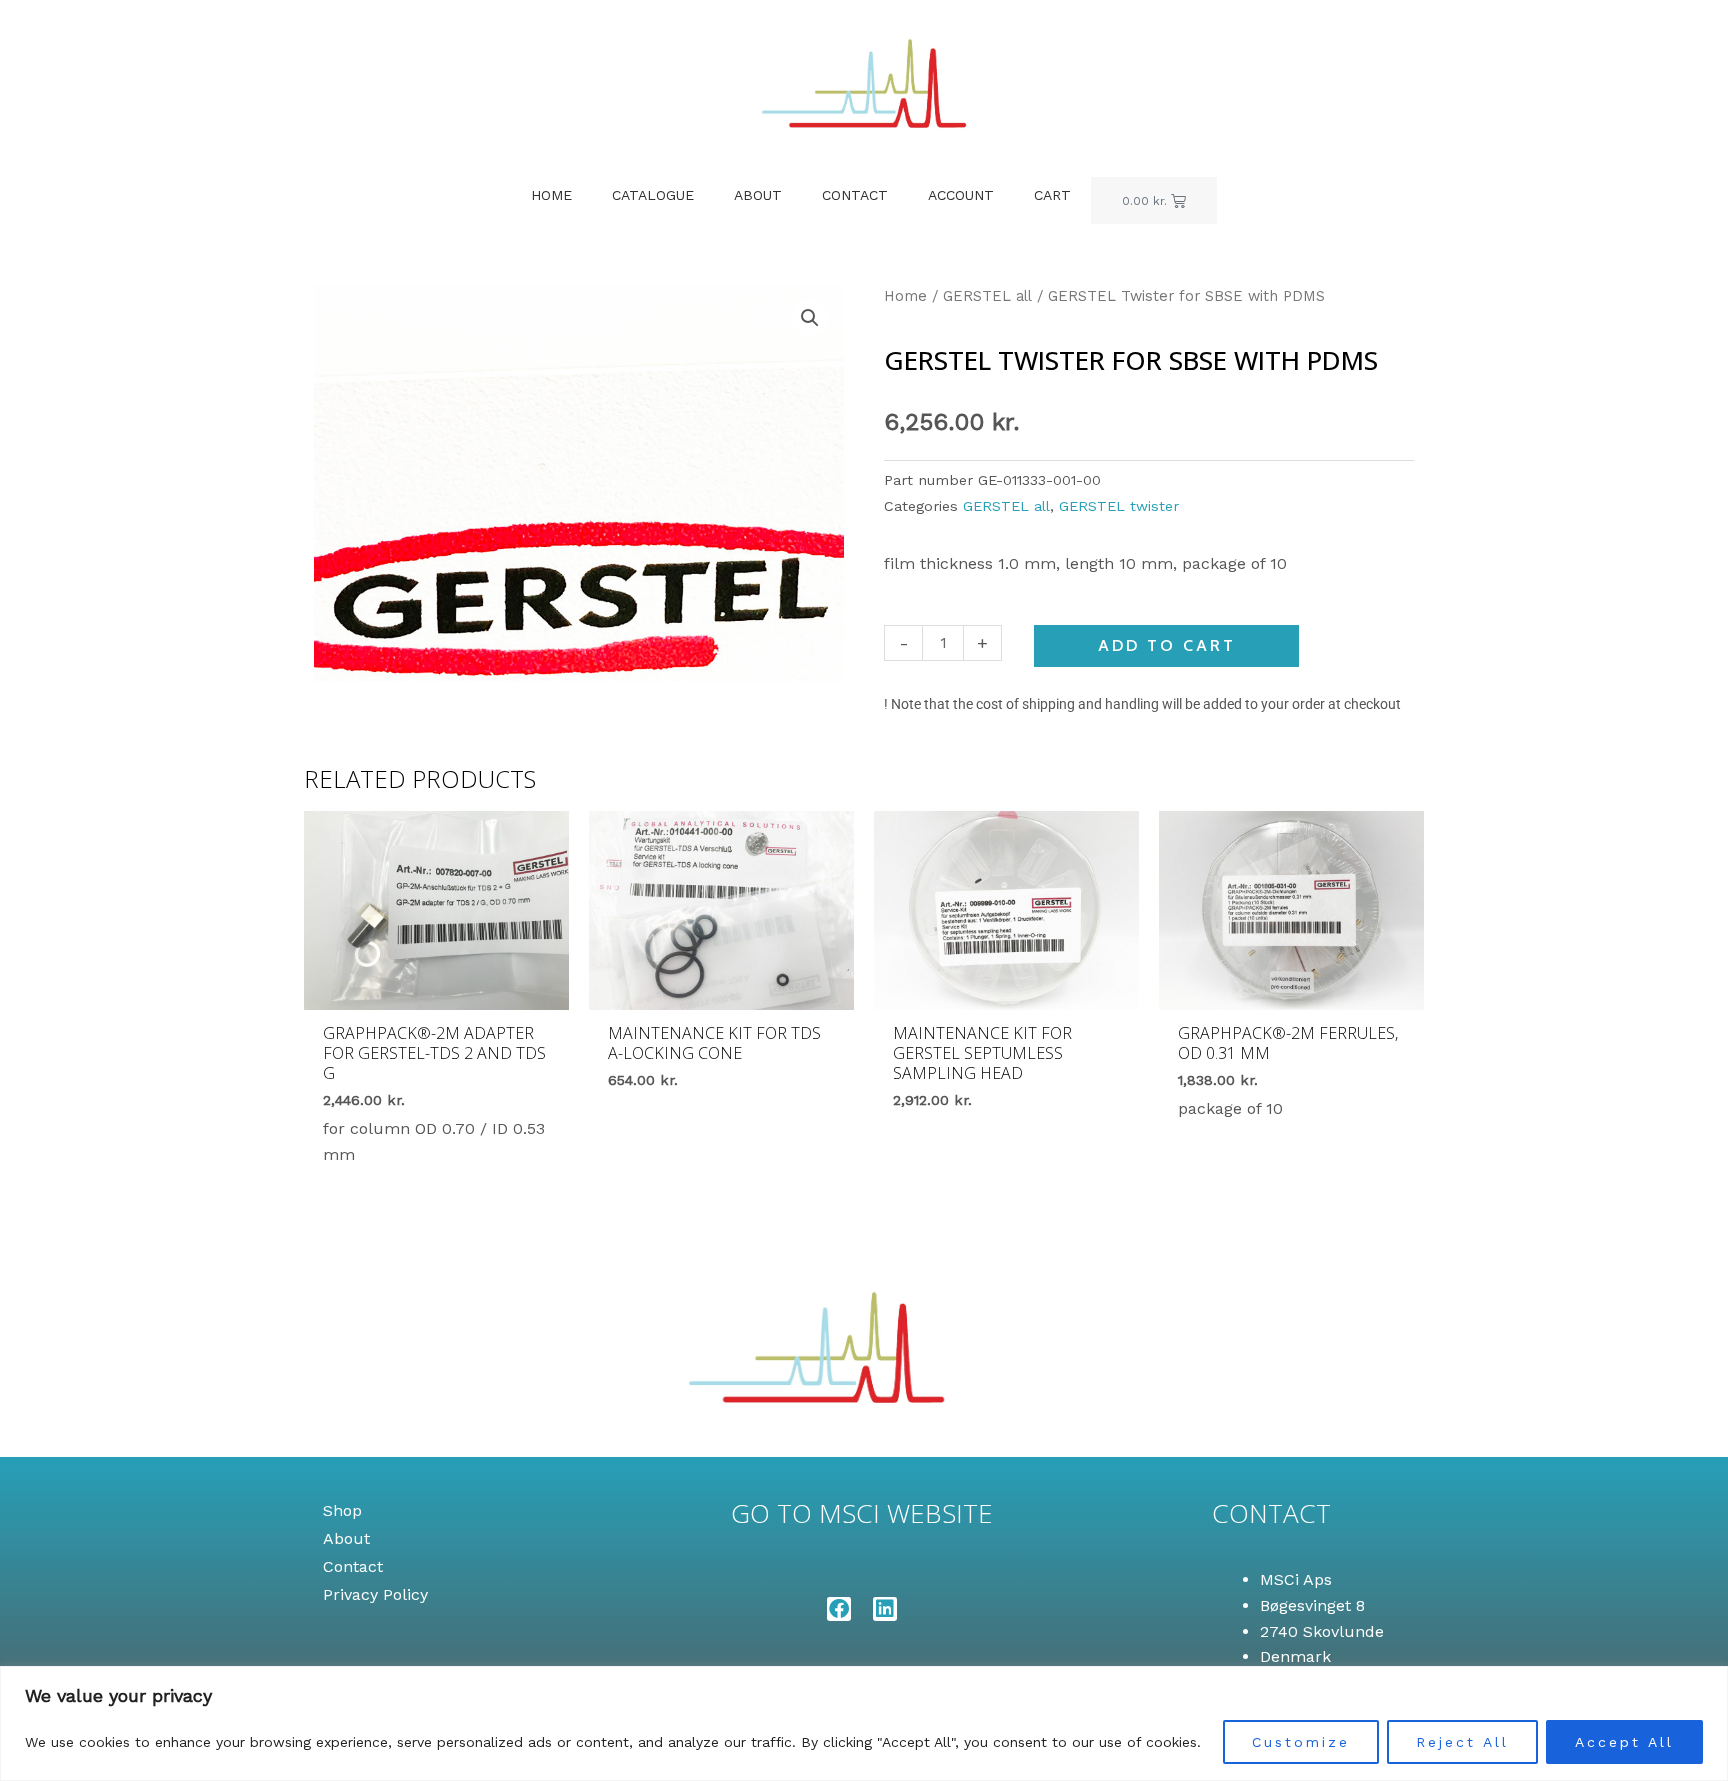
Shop (342, 1510)
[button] (810, 318)
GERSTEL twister (1119, 506)
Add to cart (1167, 645)
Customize (1301, 1742)
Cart (1052, 195)
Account (961, 195)
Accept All (1624, 1742)
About (758, 195)
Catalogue (653, 195)
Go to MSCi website (862, 1513)
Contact (855, 195)
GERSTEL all (987, 296)
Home (551, 195)
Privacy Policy (375, 1594)
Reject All (1462, 1742)
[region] (864, 1723)
